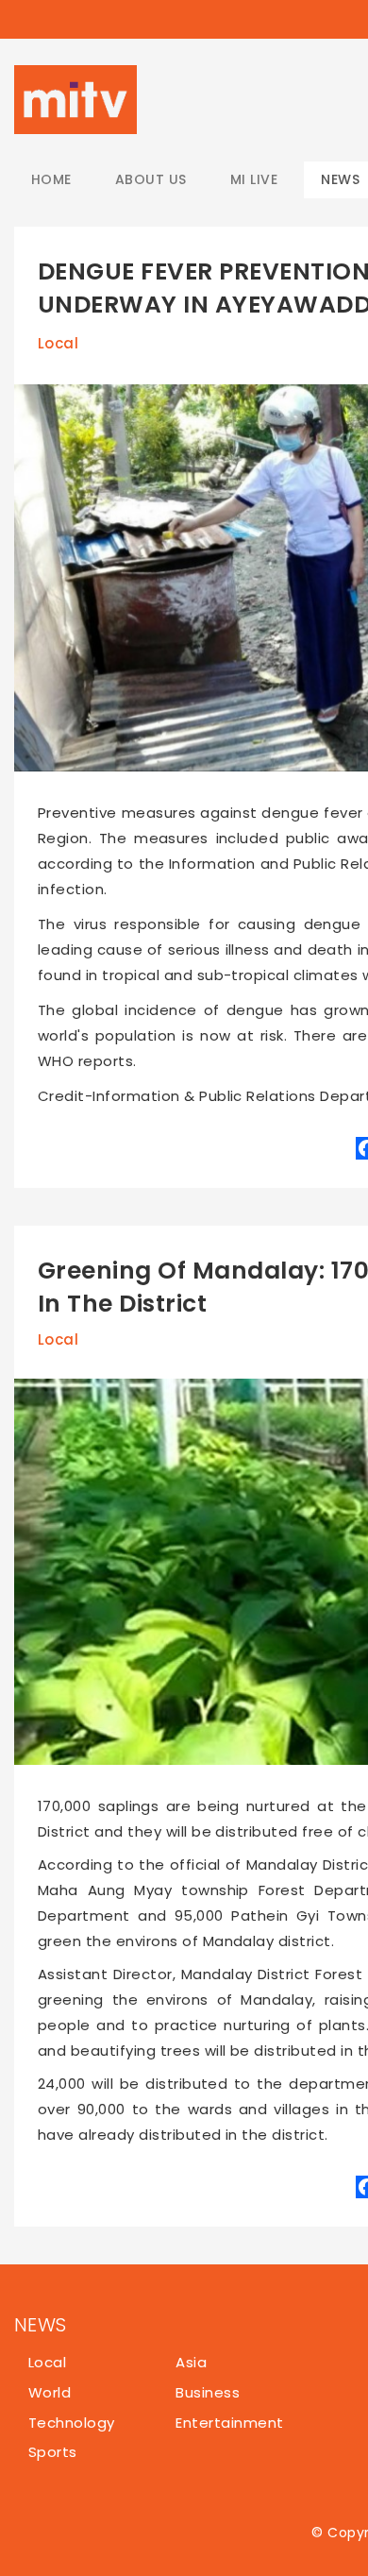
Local (58, 343)
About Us (151, 179)
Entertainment (229, 2423)
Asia (191, 2362)
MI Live (254, 179)
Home (51, 179)
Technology (72, 2423)
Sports (53, 2452)
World (50, 2392)
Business (208, 2392)
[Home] (75, 100)
